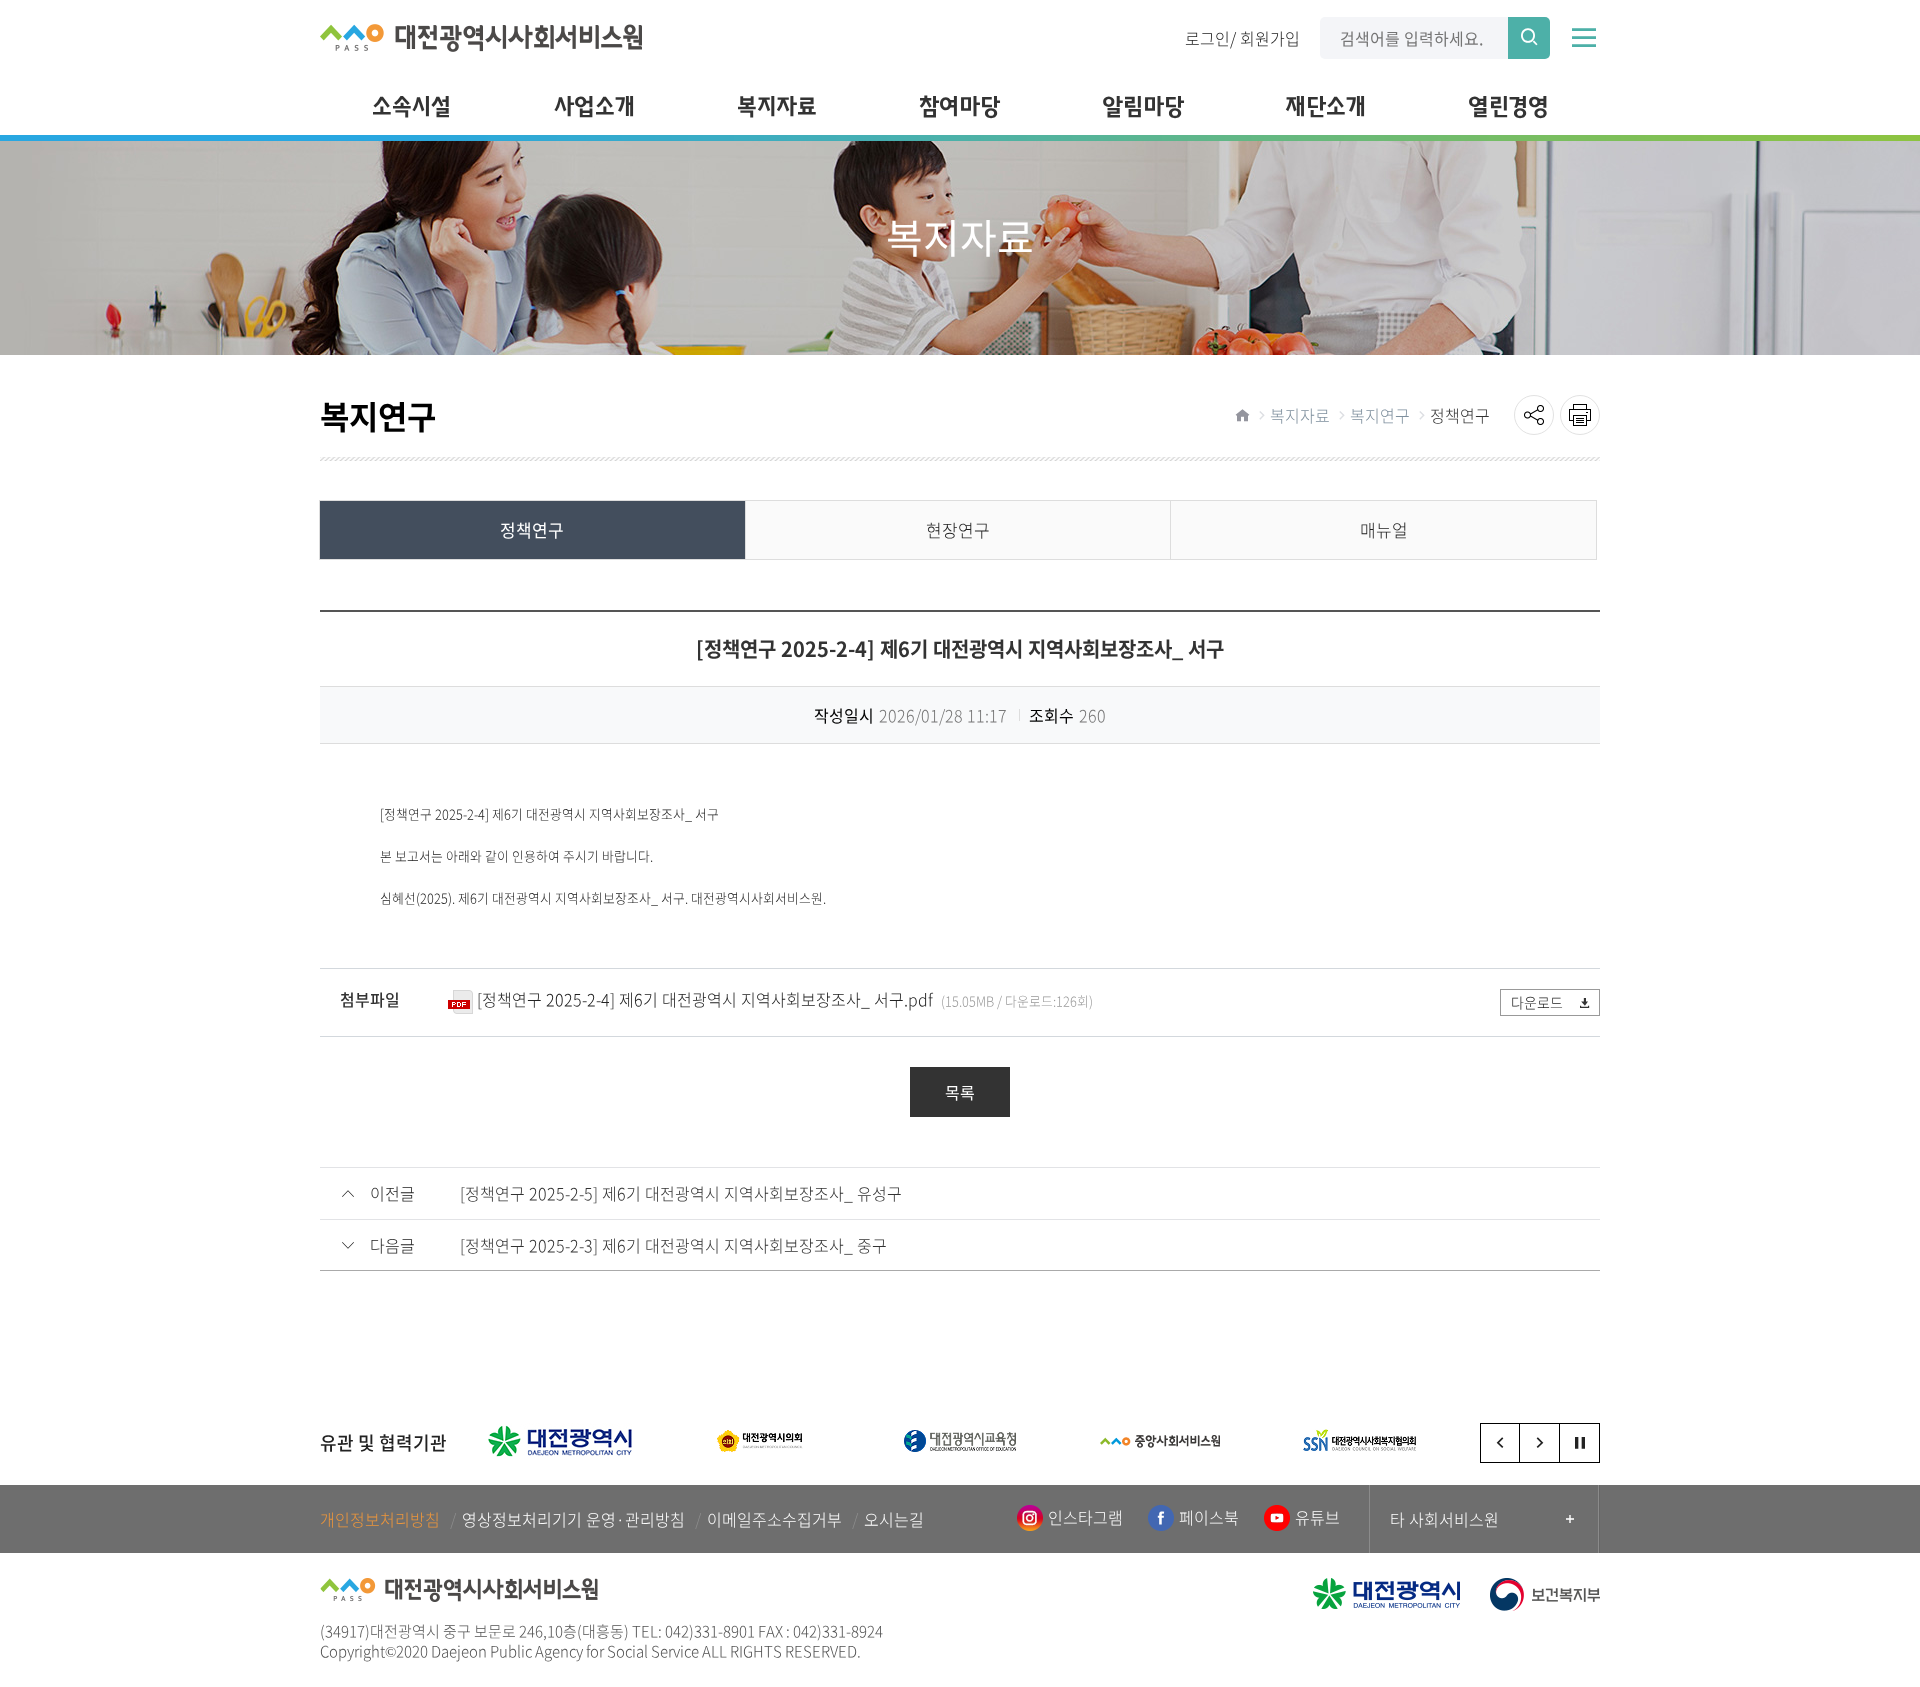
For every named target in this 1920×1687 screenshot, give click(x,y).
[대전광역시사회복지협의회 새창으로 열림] (1360, 1441)
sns (1534, 415)
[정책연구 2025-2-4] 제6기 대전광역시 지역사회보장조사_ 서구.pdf (705, 999)
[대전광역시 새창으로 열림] (560, 1441)
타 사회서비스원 (1444, 1519)
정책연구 (1460, 415)
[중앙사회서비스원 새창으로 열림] (1160, 1441)
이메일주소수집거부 (774, 1519)
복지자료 (1300, 415)
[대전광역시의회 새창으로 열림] (760, 1441)
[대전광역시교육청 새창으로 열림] (960, 1441)
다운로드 (1537, 1002)
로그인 (1207, 37)
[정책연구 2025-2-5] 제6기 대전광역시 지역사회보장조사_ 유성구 (681, 1193)
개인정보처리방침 (380, 1519)
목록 (960, 1092)
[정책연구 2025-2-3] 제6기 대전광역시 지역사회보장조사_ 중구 (673, 1245)
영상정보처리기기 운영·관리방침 (573, 1519)
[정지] (1580, 1443)
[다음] (1540, 1443)
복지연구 (1380, 415)
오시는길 (894, 1519)
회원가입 (1270, 37)
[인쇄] (1580, 415)
